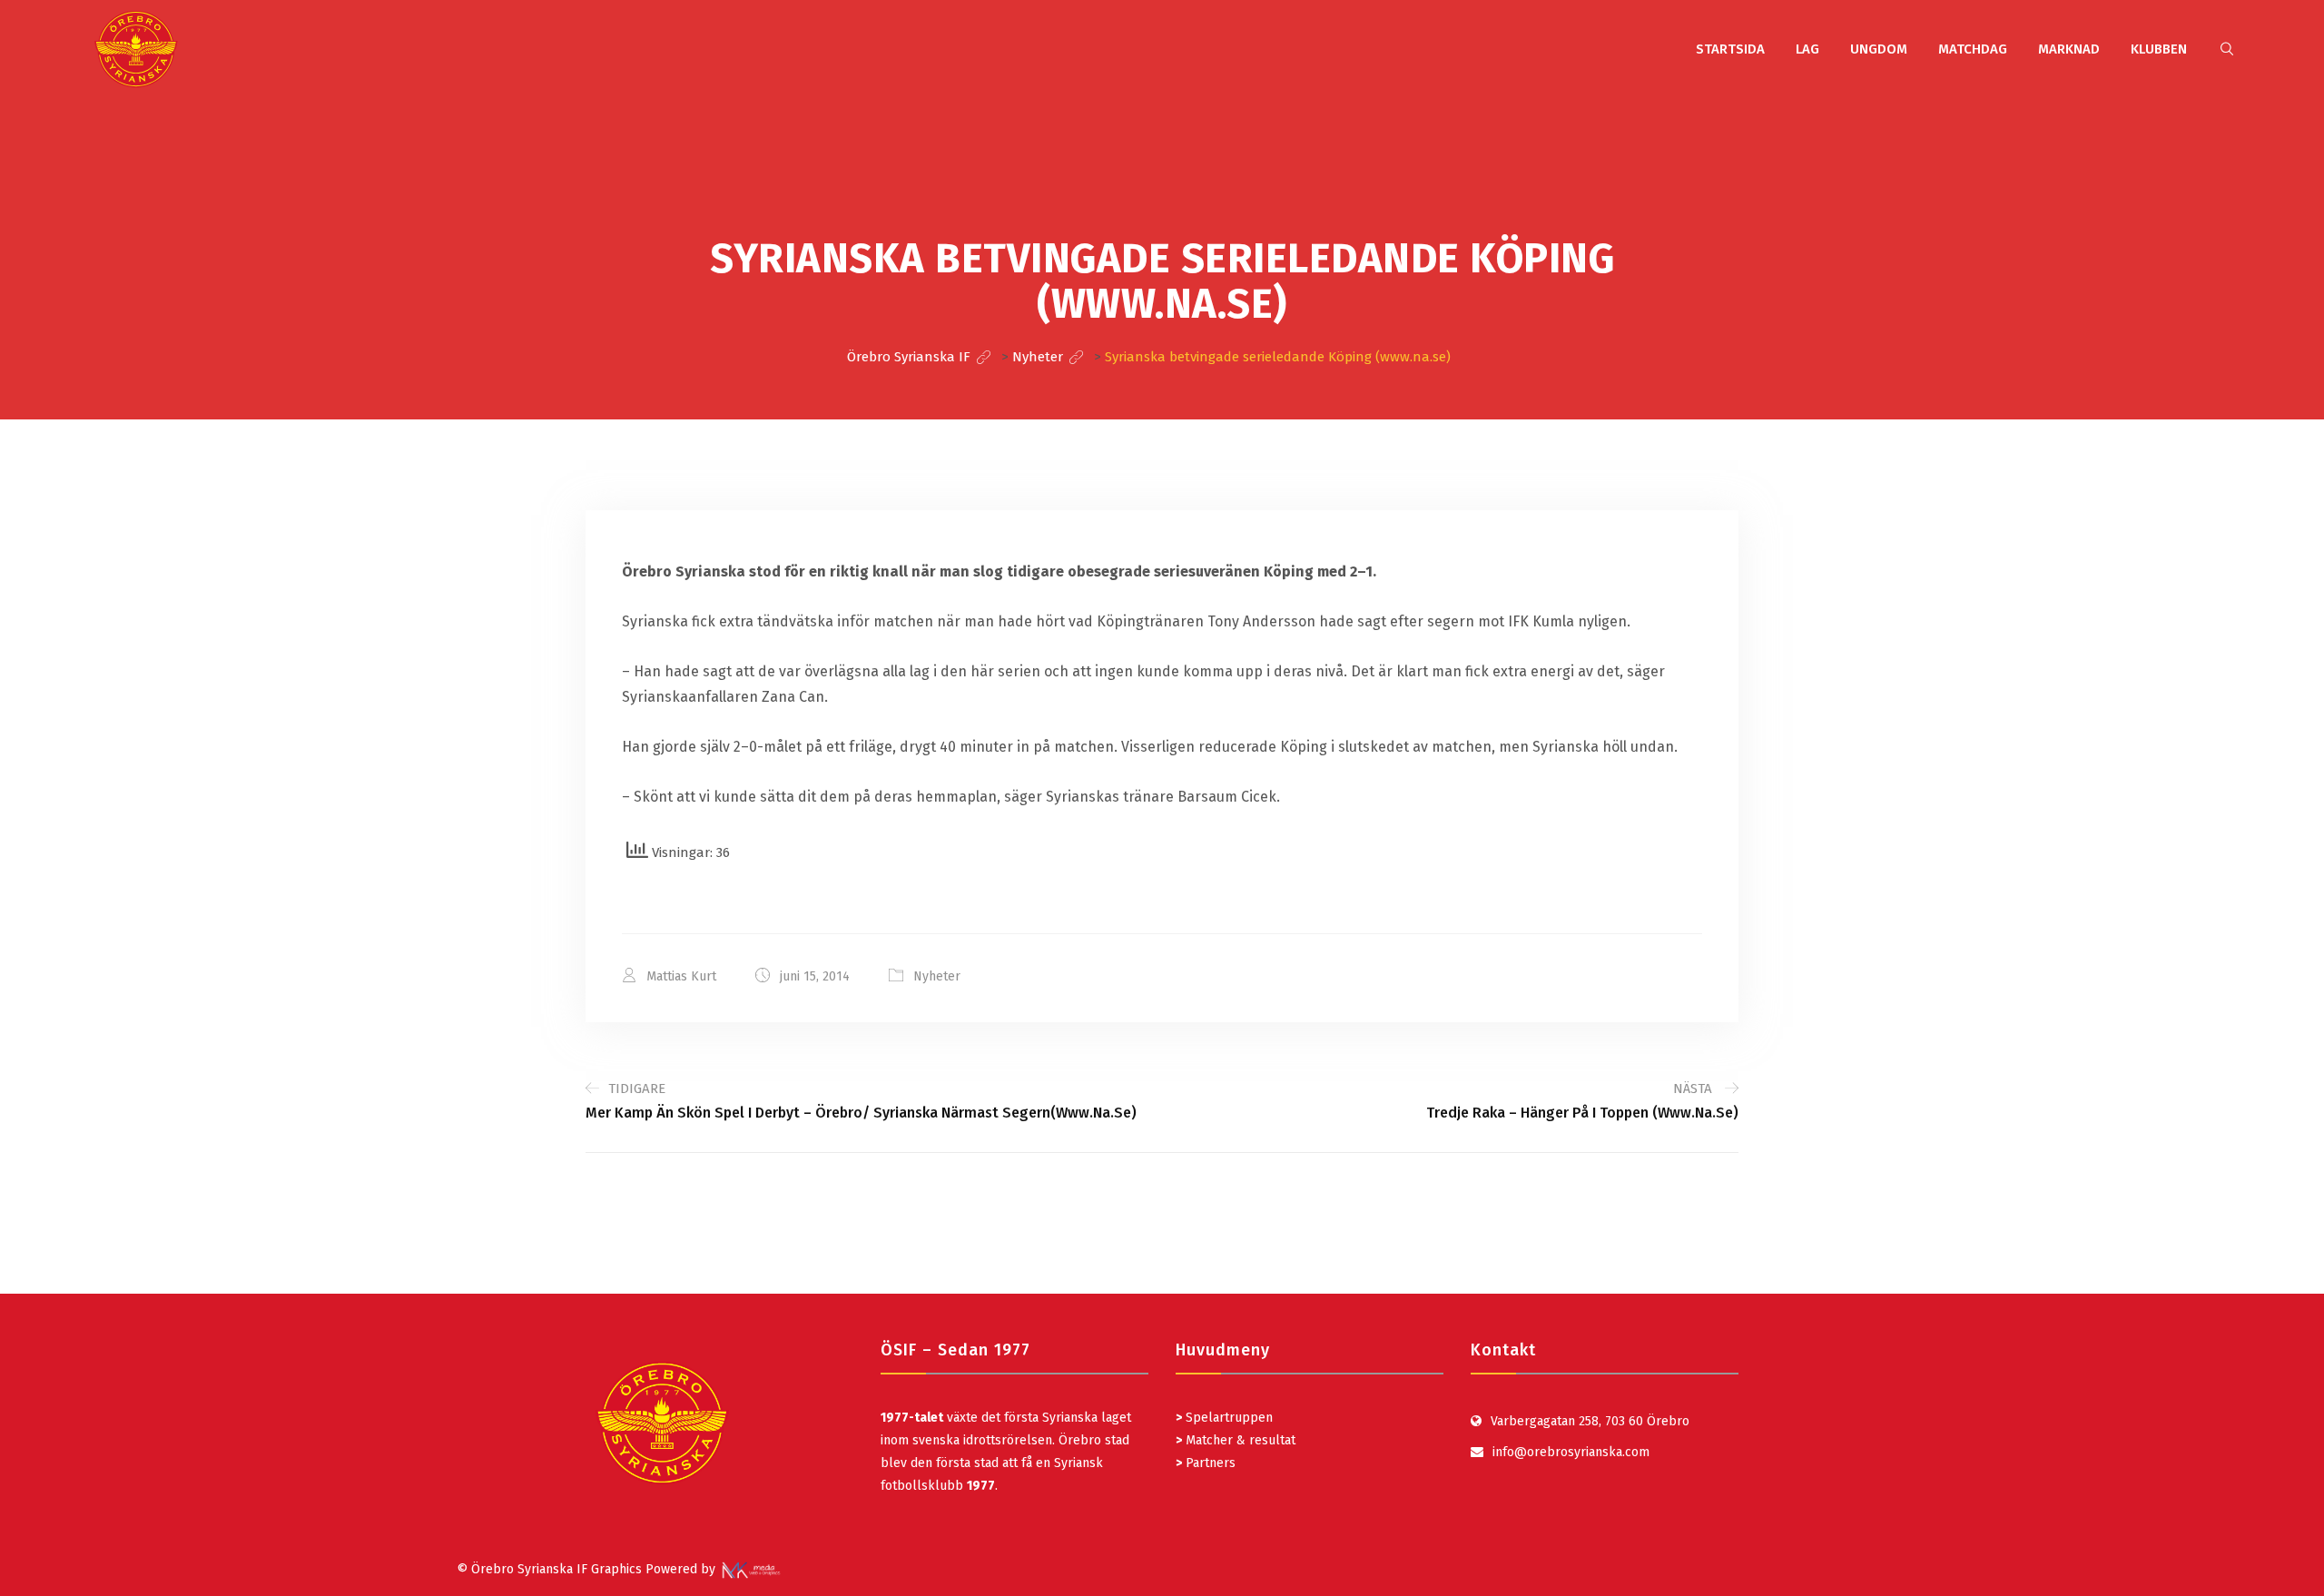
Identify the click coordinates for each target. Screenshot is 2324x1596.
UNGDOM (1879, 49)
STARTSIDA (1730, 49)
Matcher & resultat (1236, 1440)
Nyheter (937, 976)
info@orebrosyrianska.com (1571, 1452)
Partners (1206, 1463)
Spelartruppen (1227, 1418)
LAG (1807, 49)
